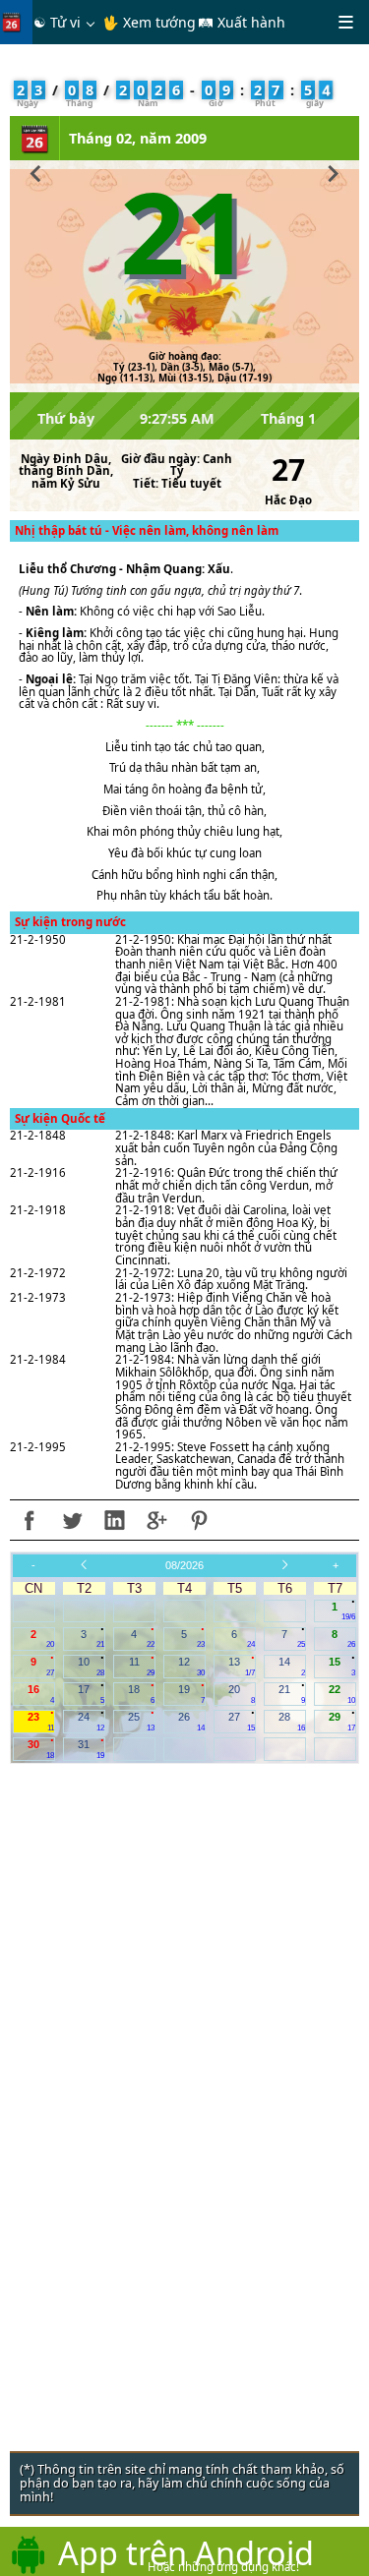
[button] (36, 171)
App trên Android (186, 2552)
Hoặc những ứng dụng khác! (223, 2567)
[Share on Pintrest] (199, 1520)
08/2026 (184, 1565)
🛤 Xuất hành (242, 22)
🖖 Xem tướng (149, 22)
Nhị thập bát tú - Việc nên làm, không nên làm (147, 530)
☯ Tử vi (57, 22)
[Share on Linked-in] (114, 1520)
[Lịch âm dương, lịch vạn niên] (16, 22)
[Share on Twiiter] (72, 1520)
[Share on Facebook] (30, 1520)
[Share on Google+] (156, 1520)
